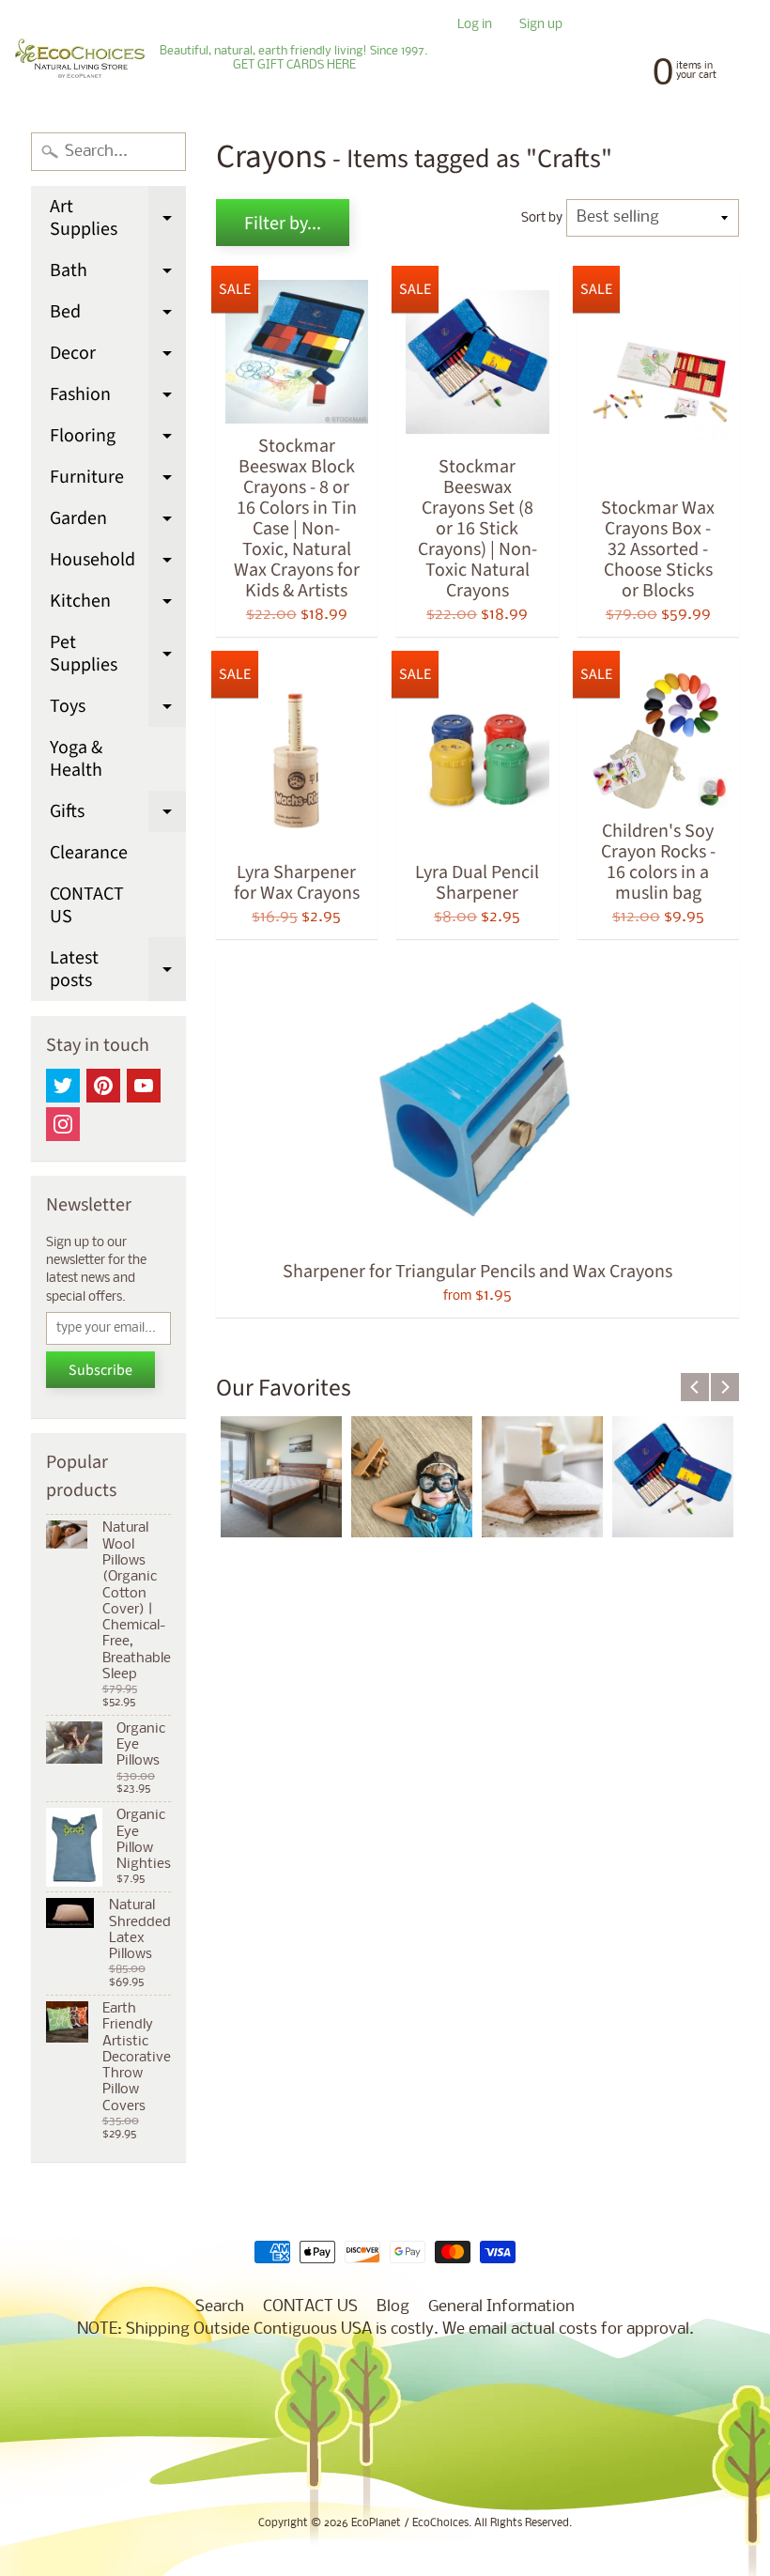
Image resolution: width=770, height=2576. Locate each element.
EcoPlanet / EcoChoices (410, 2523)
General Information (501, 2307)
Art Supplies (118, 219)
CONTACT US (87, 905)
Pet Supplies (118, 655)
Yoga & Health (76, 759)
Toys (118, 710)
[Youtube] (144, 1086)
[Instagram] (63, 1124)
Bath (118, 274)
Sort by (542, 218)
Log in (475, 26)
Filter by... (283, 224)
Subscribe (100, 1370)
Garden (118, 522)
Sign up (541, 26)
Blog (393, 2307)
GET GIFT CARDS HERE (294, 66)
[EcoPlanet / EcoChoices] (80, 59)
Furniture (118, 481)
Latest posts (118, 971)
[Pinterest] (103, 1086)
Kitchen (118, 605)
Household (118, 563)
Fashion (118, 398)
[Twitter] (63, 1086)
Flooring (118, 440)
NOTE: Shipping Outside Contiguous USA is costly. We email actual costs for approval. (385, 2329)
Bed (118, 316)
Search (220, 2307)
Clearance (89, 853)
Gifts (118, 815)
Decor (118, 357)
